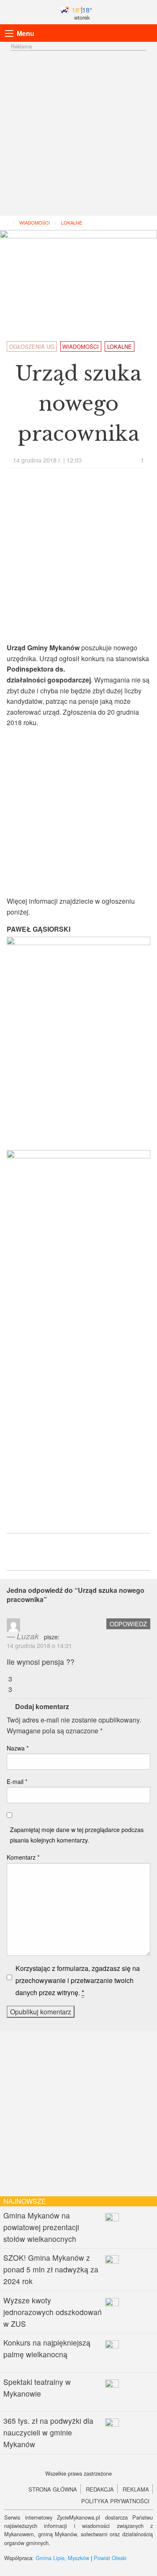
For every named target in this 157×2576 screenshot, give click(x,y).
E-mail (17, 1781)
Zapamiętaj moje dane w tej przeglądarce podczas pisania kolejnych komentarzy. (77, 1835)
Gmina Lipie (50, 2558)
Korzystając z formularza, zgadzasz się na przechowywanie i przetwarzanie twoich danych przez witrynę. (78, 1980)
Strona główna (53, 2490)
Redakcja (100, 2490)
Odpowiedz (128, 1624)
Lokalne (72, 222)
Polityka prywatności (115, 2501)
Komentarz (23, 1857)
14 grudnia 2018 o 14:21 (39, 1645)
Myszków (78, 2558)
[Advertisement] (78, 133)
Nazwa (18, 1748)
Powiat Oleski (110, 2558)
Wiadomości (35, 222)
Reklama (136, 2490)
